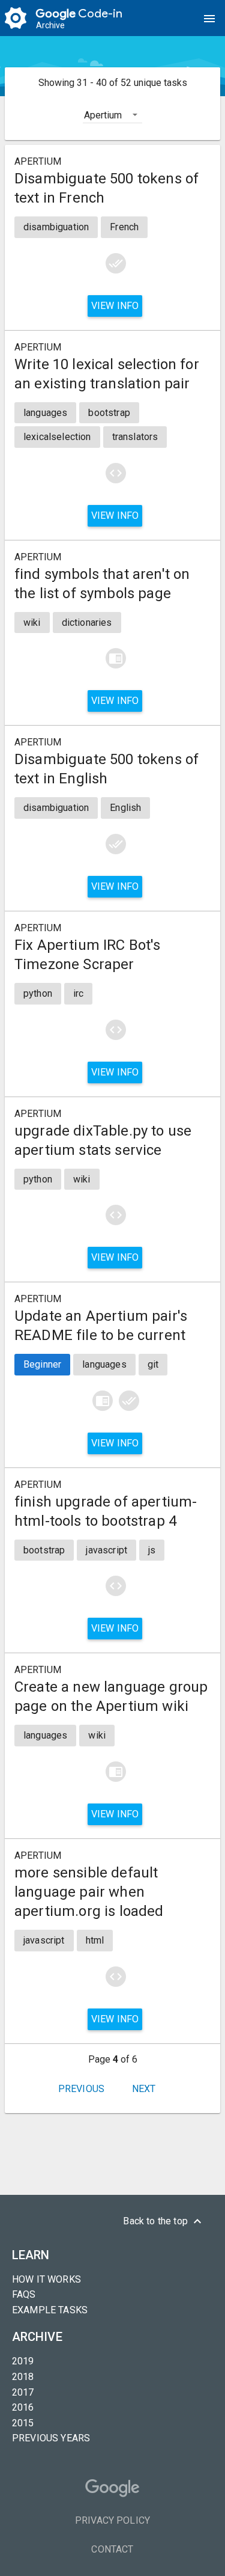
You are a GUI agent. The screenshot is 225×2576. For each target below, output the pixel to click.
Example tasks (50, 2310)
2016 (23, 2407)
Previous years (51, 2438)
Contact (112, 2549)
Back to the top (164, 2221)
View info (115, 306)
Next (144, 2089)
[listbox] (112, 114)
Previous (81, 2089)
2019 (23, 2361)
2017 (23, 2392)
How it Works (46, 2279)
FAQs (24, 2294)
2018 (23, 2377)
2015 (23, 2423)
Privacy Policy (112, 2520)
